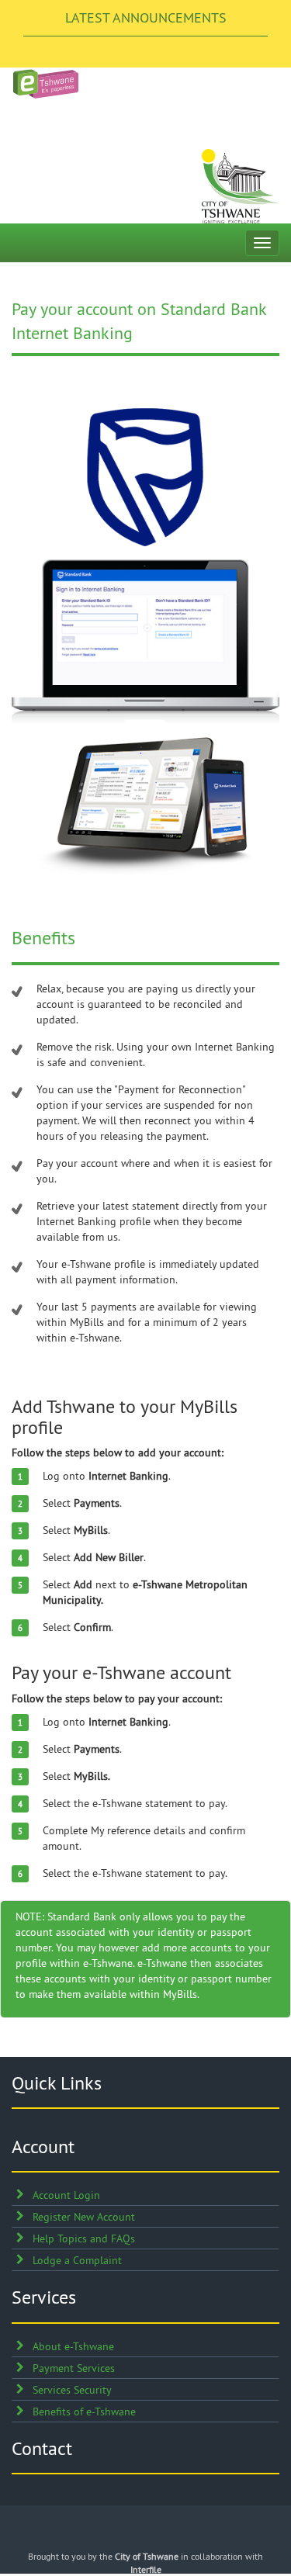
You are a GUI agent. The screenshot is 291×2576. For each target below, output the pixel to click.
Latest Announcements (146, 17)
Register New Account (84, 2217)
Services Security (72, 2390)
